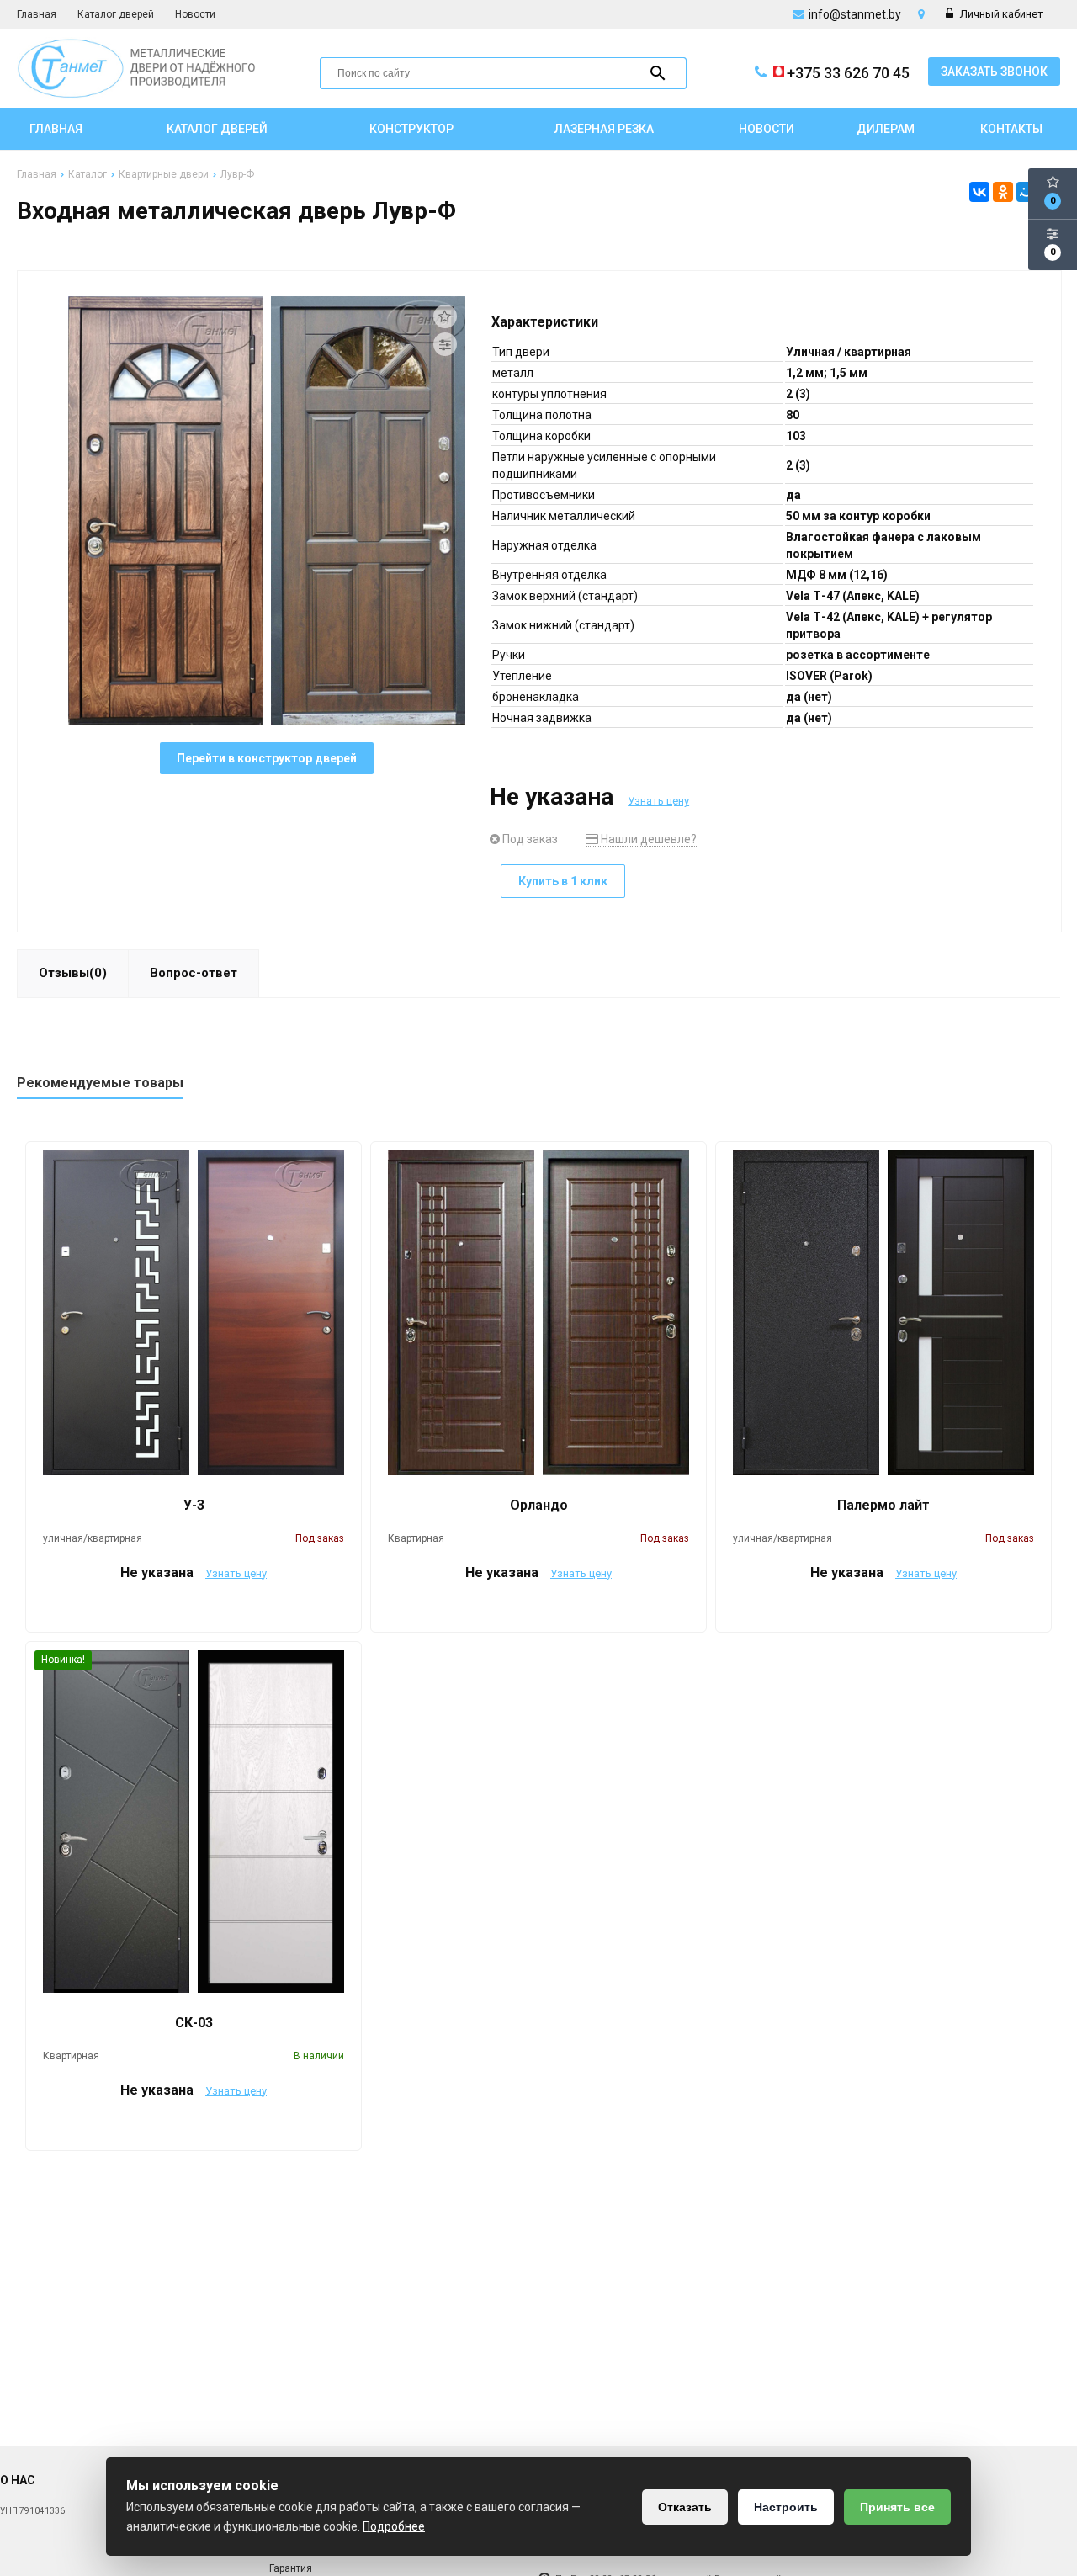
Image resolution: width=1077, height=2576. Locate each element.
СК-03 (194, 2023)
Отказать (685, 2507)
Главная (37, 14)
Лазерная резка (604, 129)
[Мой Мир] (1027, 192)
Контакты (1011, 129)
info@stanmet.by (855, 14)
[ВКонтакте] (979, 192)
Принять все (897, 2507)
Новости (195, 14)
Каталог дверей (116, 14)
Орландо (539, 1505)
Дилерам (886, 129)
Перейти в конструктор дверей (267, 758)
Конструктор (411, 129)
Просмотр (194, 1611)
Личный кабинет (1000, 14)
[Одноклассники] (1003, 192)
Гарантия (291, 2568)
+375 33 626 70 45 (848, 73)
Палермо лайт (883, 1505)
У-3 (194, 1505)
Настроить (786, 2507)
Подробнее (394, 2526)
